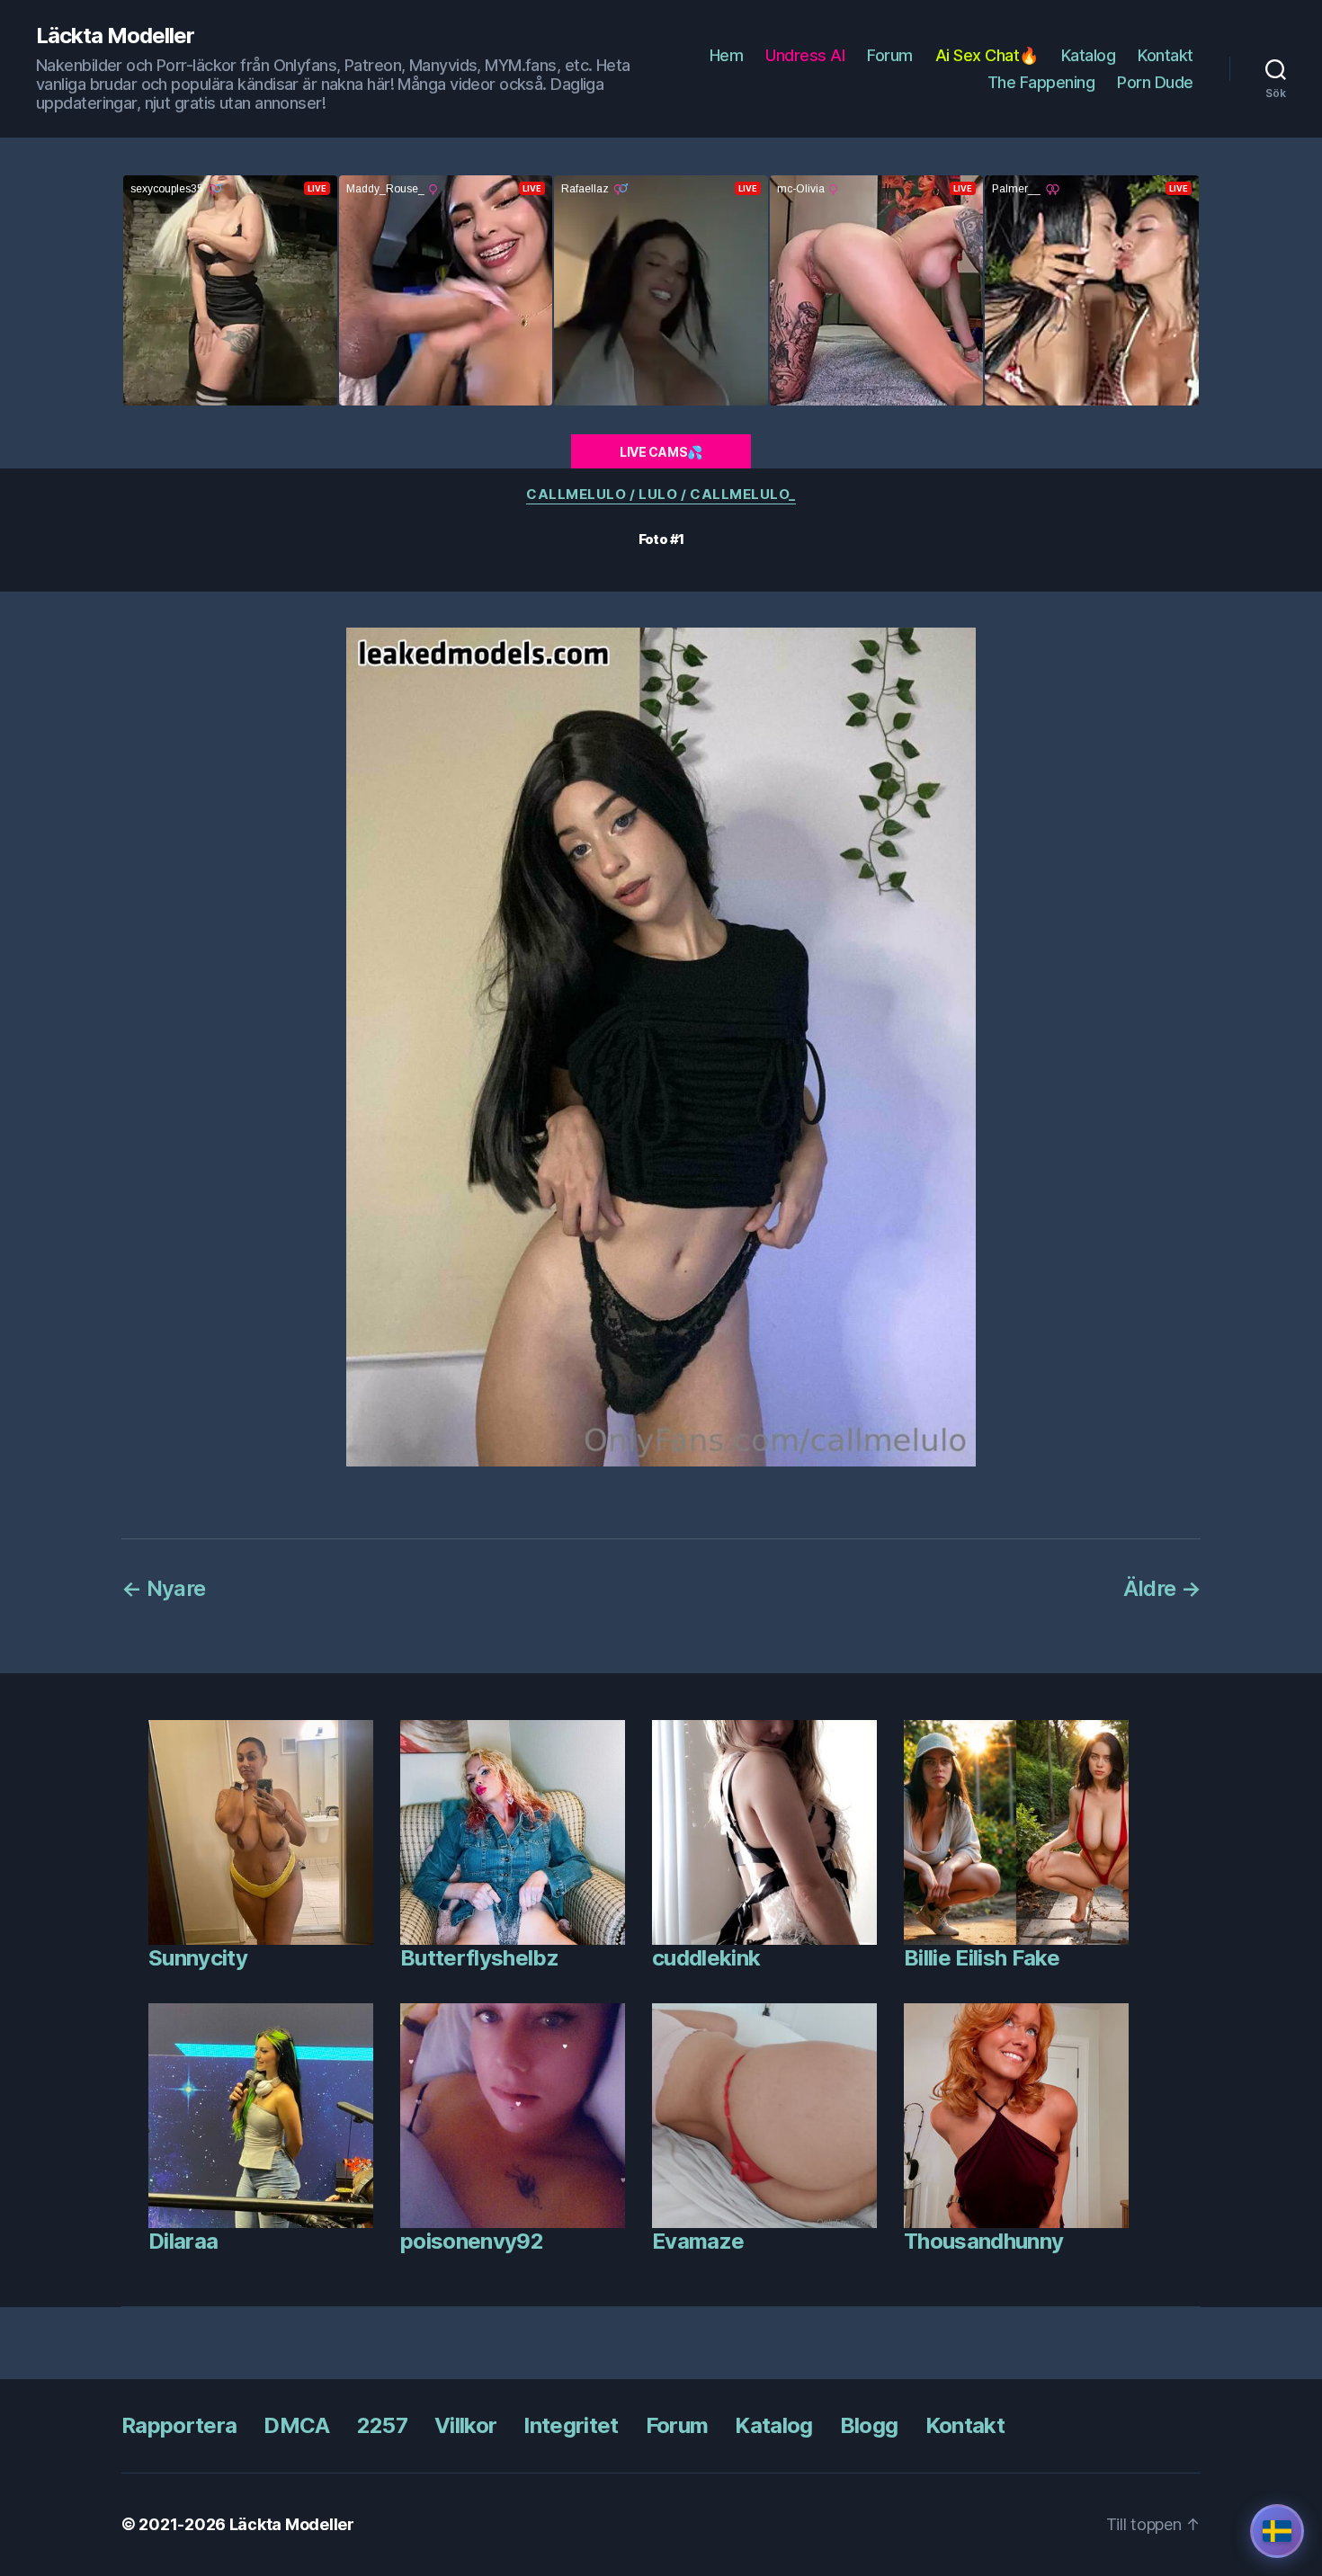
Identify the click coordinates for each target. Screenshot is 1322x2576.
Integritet (571, 2425)
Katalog (1089, 55)
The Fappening (1041, 82)
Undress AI (805, 55)
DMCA (296, 2425)
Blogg (869, 2425)
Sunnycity (198, 1958)
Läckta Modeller (115, 36)
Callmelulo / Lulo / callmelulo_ (661, 495)
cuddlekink (706, 1958)
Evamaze (698, 2241)
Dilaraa (183, 2241)
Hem (727, 55)
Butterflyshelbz (479, 1958)
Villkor (465, 2425)
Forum (890, 55)
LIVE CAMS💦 (661, 452)
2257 (382, 2425)
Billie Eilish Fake (982, 1958)
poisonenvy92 (472, 2241)
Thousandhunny (983, 2241)
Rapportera (179, 2425)
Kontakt (1166, 55)
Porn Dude (1155, 82)
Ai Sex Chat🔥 (987, 55)
